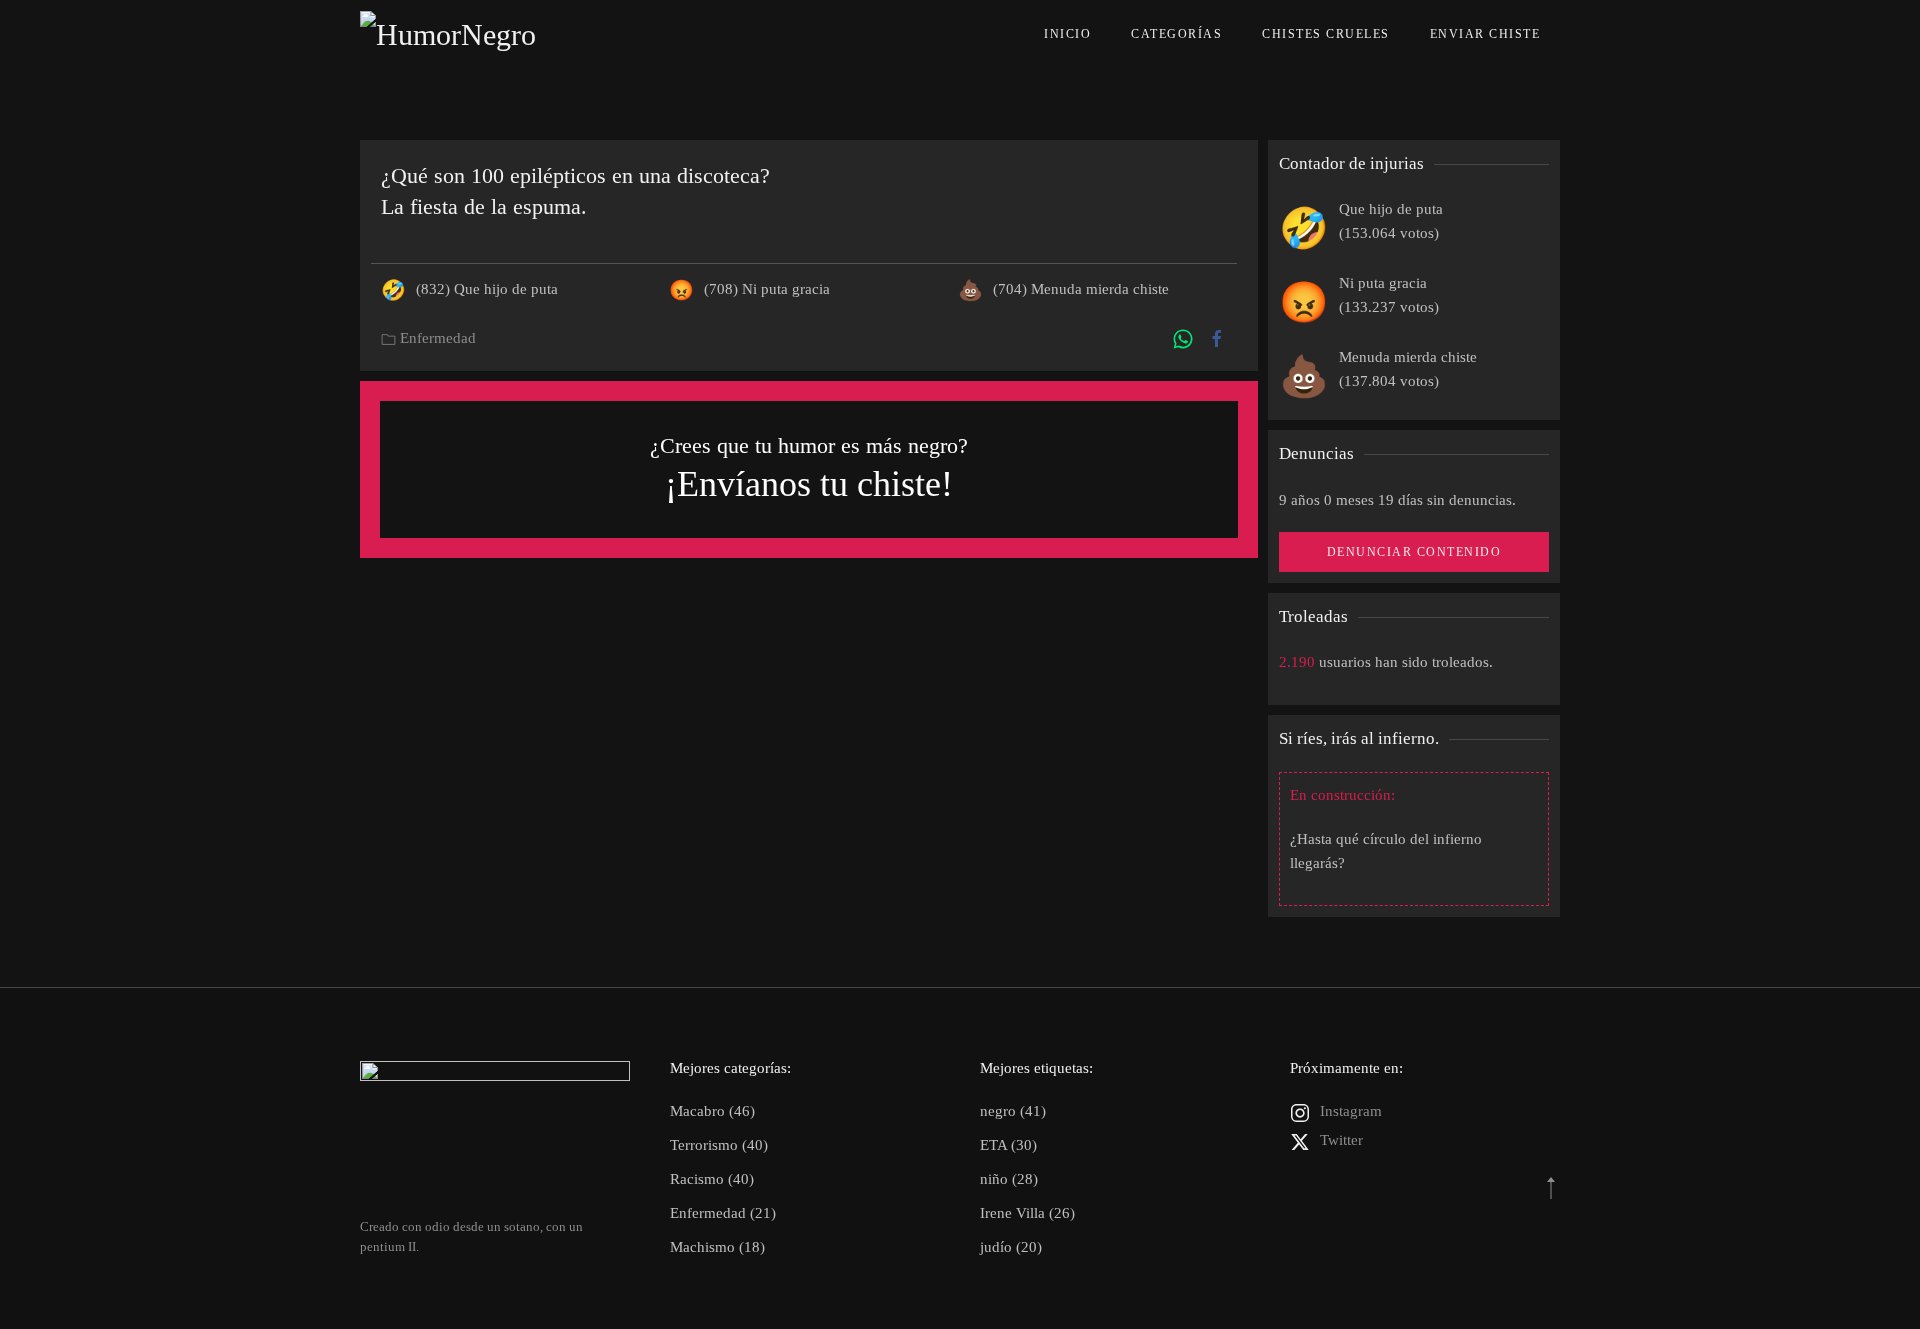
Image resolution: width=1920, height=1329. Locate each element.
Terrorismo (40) (719, 1145)
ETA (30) (1008, 1145)
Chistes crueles (1326, 34)
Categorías (1176, 34)
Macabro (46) (712, 1111)
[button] (1551, 1188)
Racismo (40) (712, 1179)
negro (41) (1013, 1111)
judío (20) (1011, 1247)
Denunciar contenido (1414, 552)
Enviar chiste (1485, 34)
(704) (1081, 289)
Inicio (1067, 34)
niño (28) (1009, 1179)
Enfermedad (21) (723, 1213)
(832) (487, 289)
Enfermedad (438, 338)
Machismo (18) (717, 1247)
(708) (767, 289)
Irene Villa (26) (1027, 1213)
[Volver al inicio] (493, 35)
